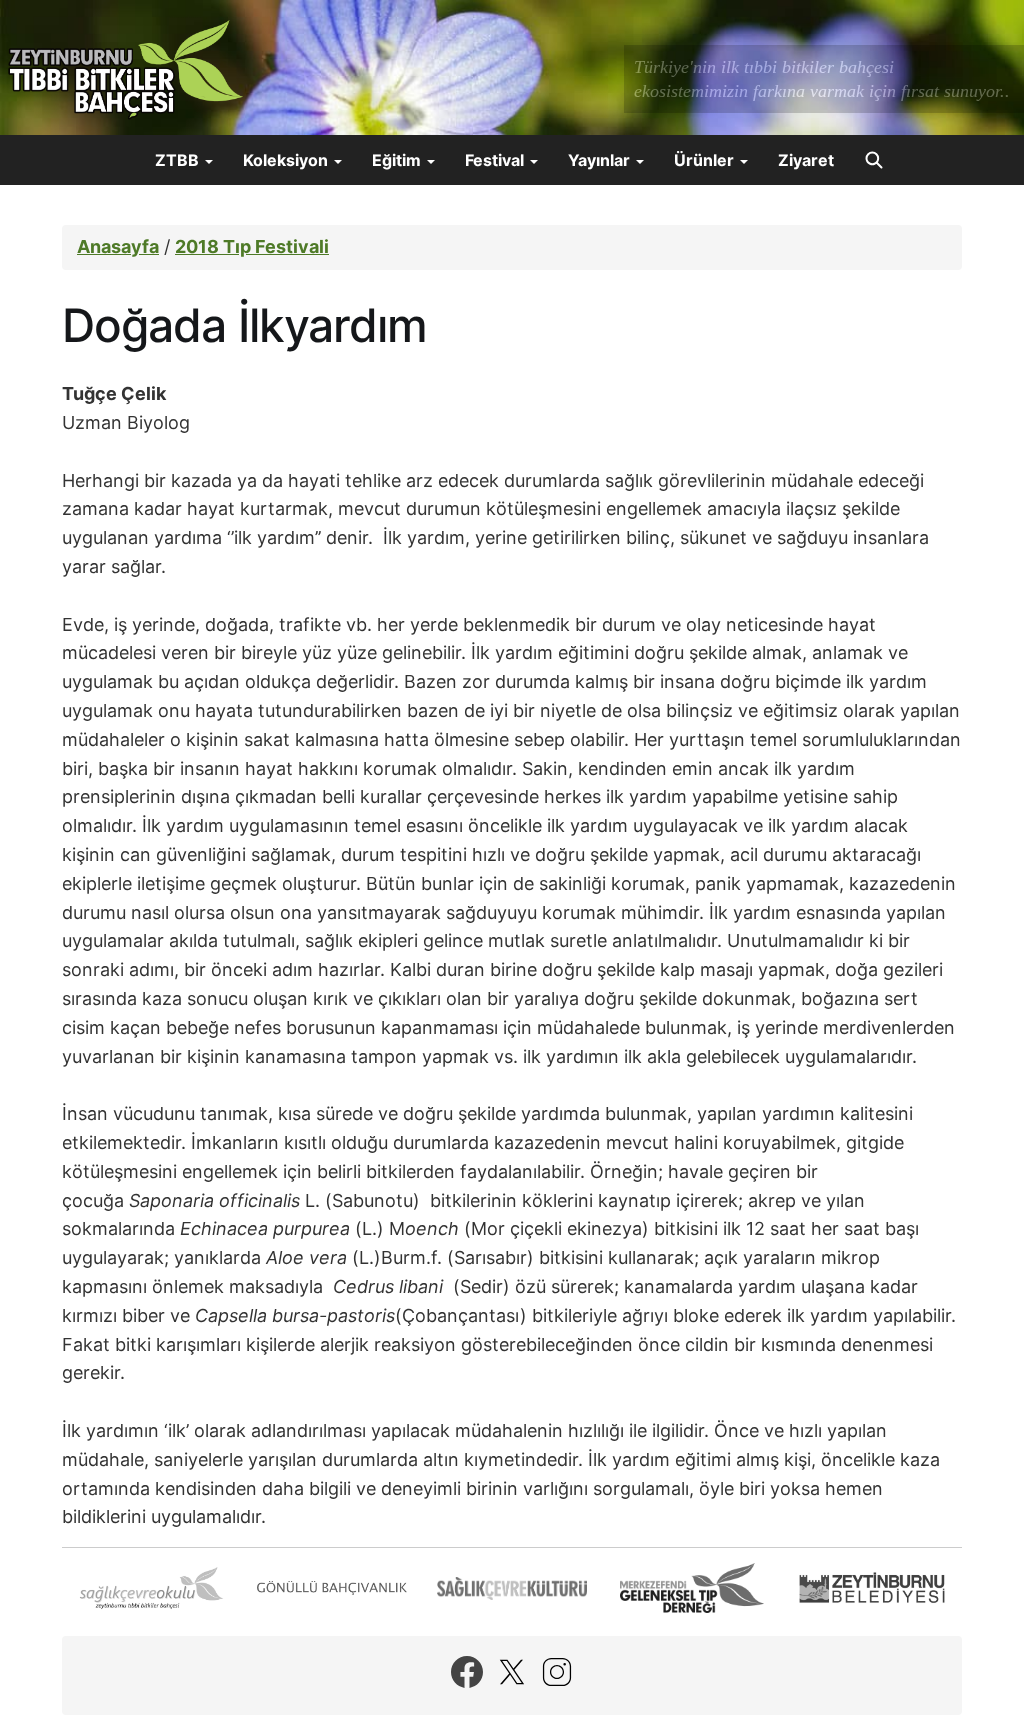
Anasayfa (118, 246)
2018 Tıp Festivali (252, 246)
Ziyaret (806, 160)
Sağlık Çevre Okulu (152, 1588)
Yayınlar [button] (601, 160)
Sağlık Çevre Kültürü (512, 1588)
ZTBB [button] (179, 160)
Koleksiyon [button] (287, 160)
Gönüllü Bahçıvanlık (332, 1588)
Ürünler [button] (706, 160)
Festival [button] (496, 160)
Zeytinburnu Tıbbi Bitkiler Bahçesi (125, 70)
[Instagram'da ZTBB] (557, 1672)
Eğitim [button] (398, 160)
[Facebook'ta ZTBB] (467, 1672)
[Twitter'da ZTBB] (512, 1672)
